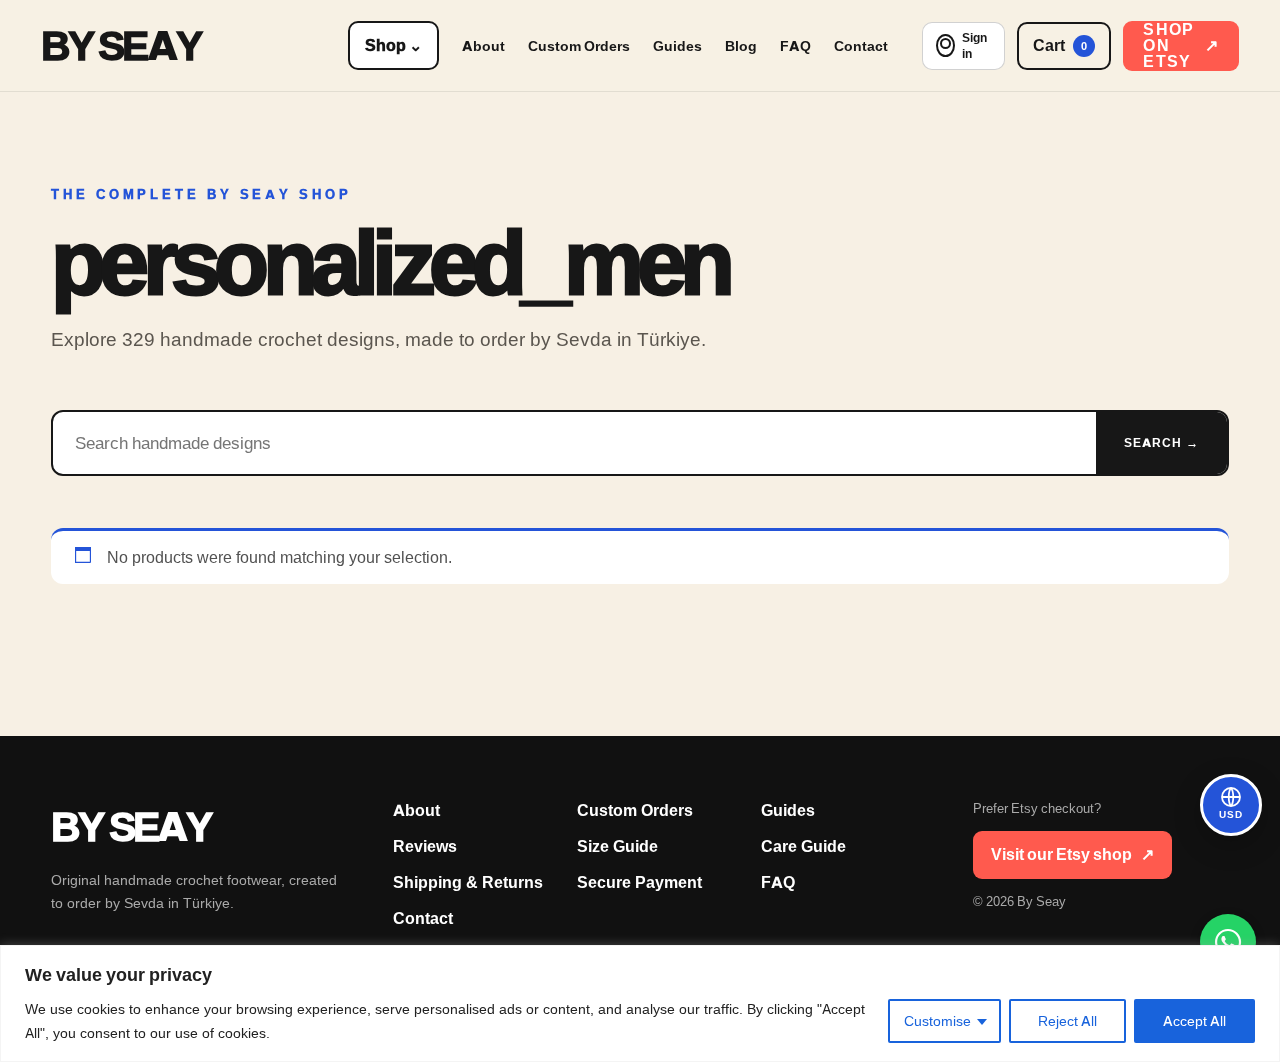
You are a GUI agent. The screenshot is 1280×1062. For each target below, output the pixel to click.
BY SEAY (120, 45)
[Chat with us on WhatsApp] (1228, 942)
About (483, 46)
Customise (937, 1021)
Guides (677, 46)
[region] (640, 1003)
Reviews (425, 846)
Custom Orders (579, 46)
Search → (1161, 443)
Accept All (1194, 1021)
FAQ (795, 46)
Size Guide (617, 846)
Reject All (1067, 1021)
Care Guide (803, 846)
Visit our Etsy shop (1072, 854)
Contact (861, 46)
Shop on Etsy (1181, 46)
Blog (741, 46)
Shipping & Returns (468, 882)
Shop (393, 45)
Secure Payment (639, 882)
